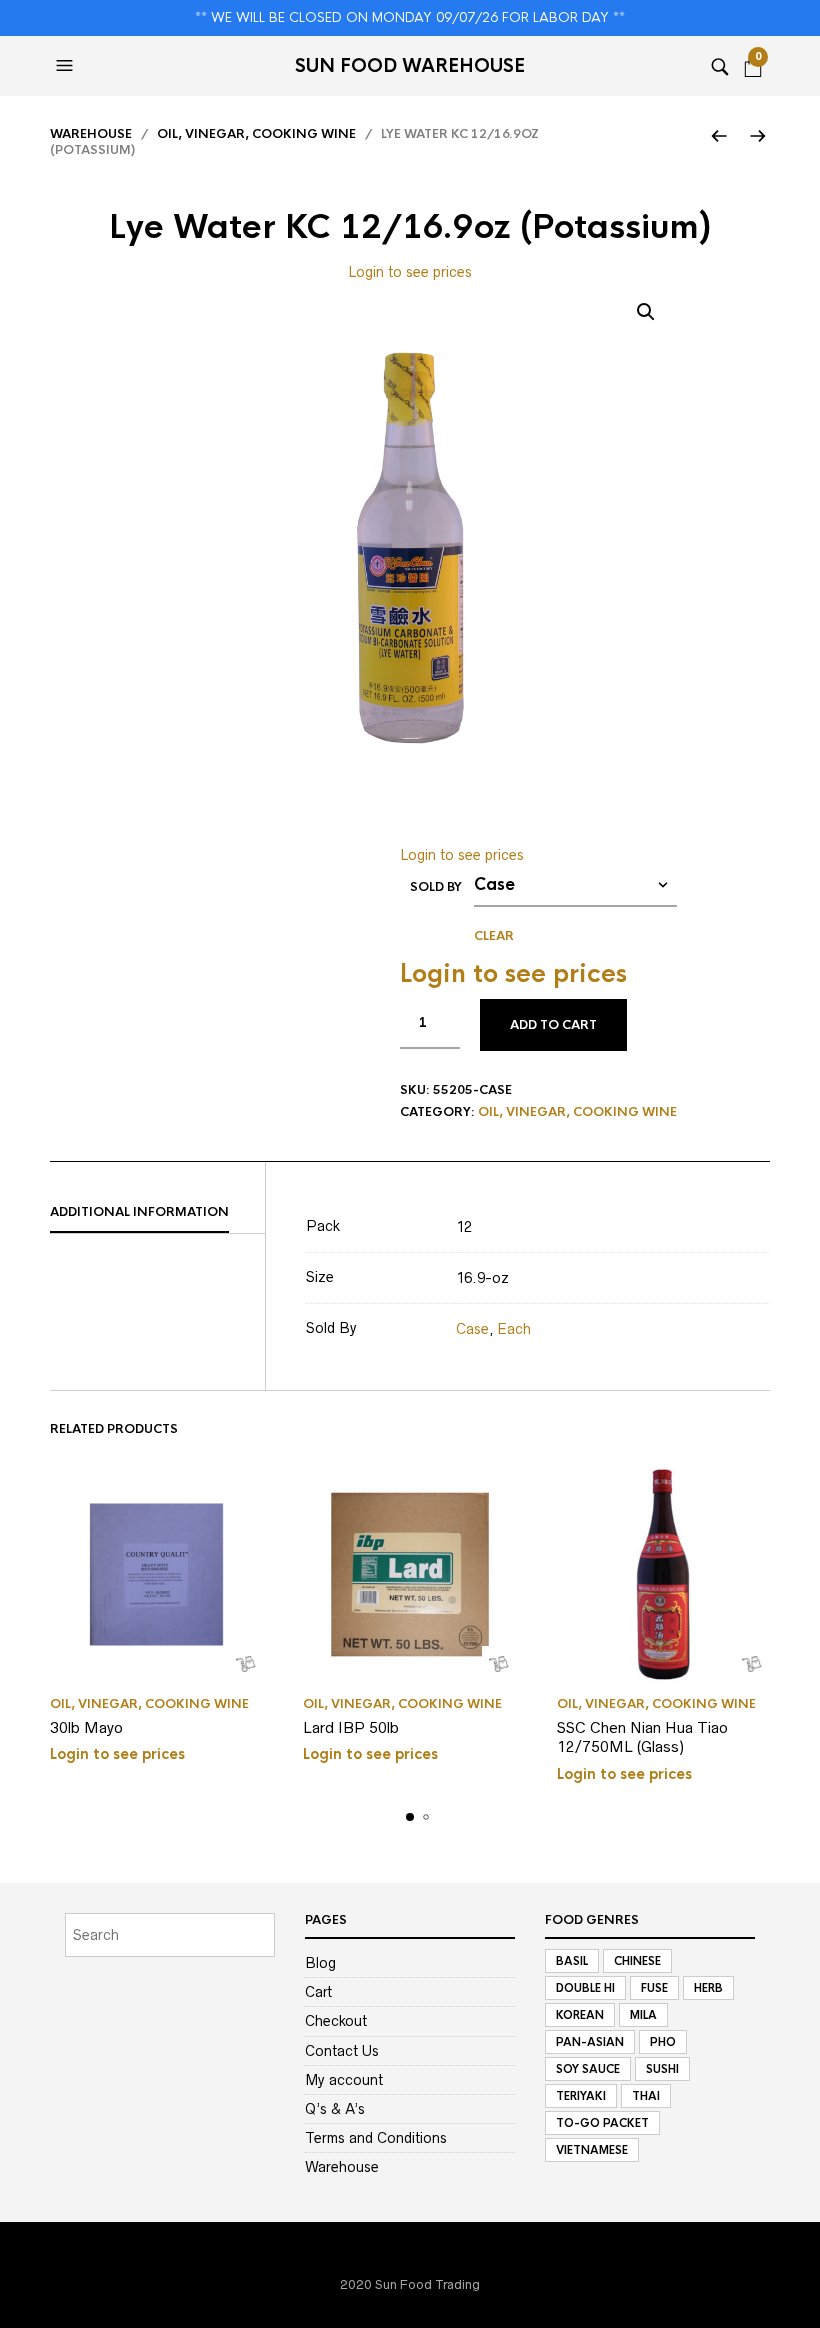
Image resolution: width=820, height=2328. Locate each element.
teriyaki (581, 2096)
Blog (320, 1963)
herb (708, 1988)
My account (344, 2080)
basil (572, 1961)
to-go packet (602, 2123)
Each (514, 1329)
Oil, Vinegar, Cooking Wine (256, 134)
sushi (662, 2069)
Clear (494, 936)
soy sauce (588, 2069)
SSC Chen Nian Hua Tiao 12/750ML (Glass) (642, 1737)
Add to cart (553, 1025)
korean (580, 2015)
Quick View (245, 1663)
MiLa (643, 2015)
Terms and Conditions (376, 2138)
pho (663, 2042)
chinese (637, 1961)
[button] (67, 66)
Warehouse (91, 134)
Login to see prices (410, 272)
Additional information (139, 1212)
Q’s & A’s (335, 2109)
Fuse (654, 1988)
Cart (318, 1992)
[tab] (157, 1213)
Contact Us (342, 2051)
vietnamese (592, 2150)
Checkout (336, 2021)
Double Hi (585, 1988)
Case (472, 1329)
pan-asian (590, 2042)
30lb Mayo (86, 1727)
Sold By (436, 887)
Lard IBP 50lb (351, 1727)
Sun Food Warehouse (410, 66)
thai (646, 2096)
